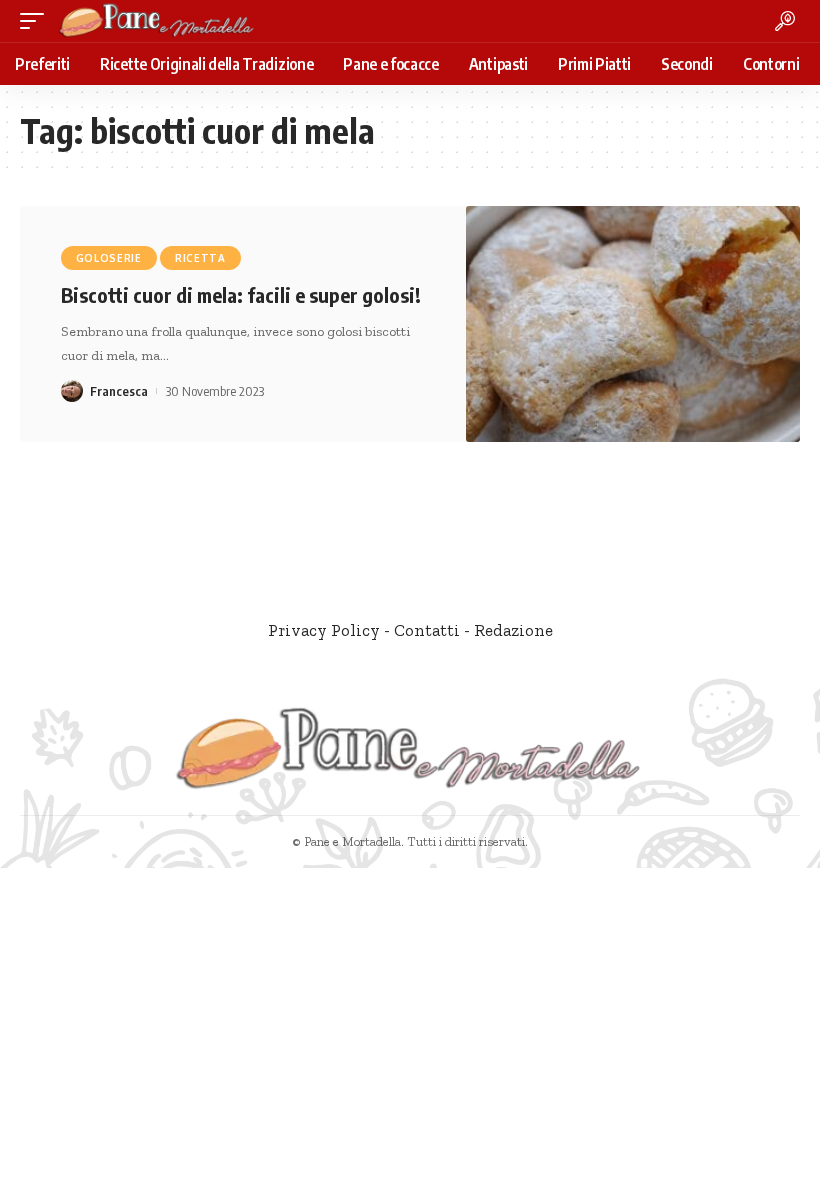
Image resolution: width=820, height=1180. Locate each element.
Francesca (119, 391)
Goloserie (109, 258)
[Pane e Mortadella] (157, 21)
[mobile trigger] (37, 21)
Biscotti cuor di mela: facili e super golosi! (241, 294)
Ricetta (200, 258)
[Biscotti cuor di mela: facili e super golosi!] (633, 324)
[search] (785, 21)
